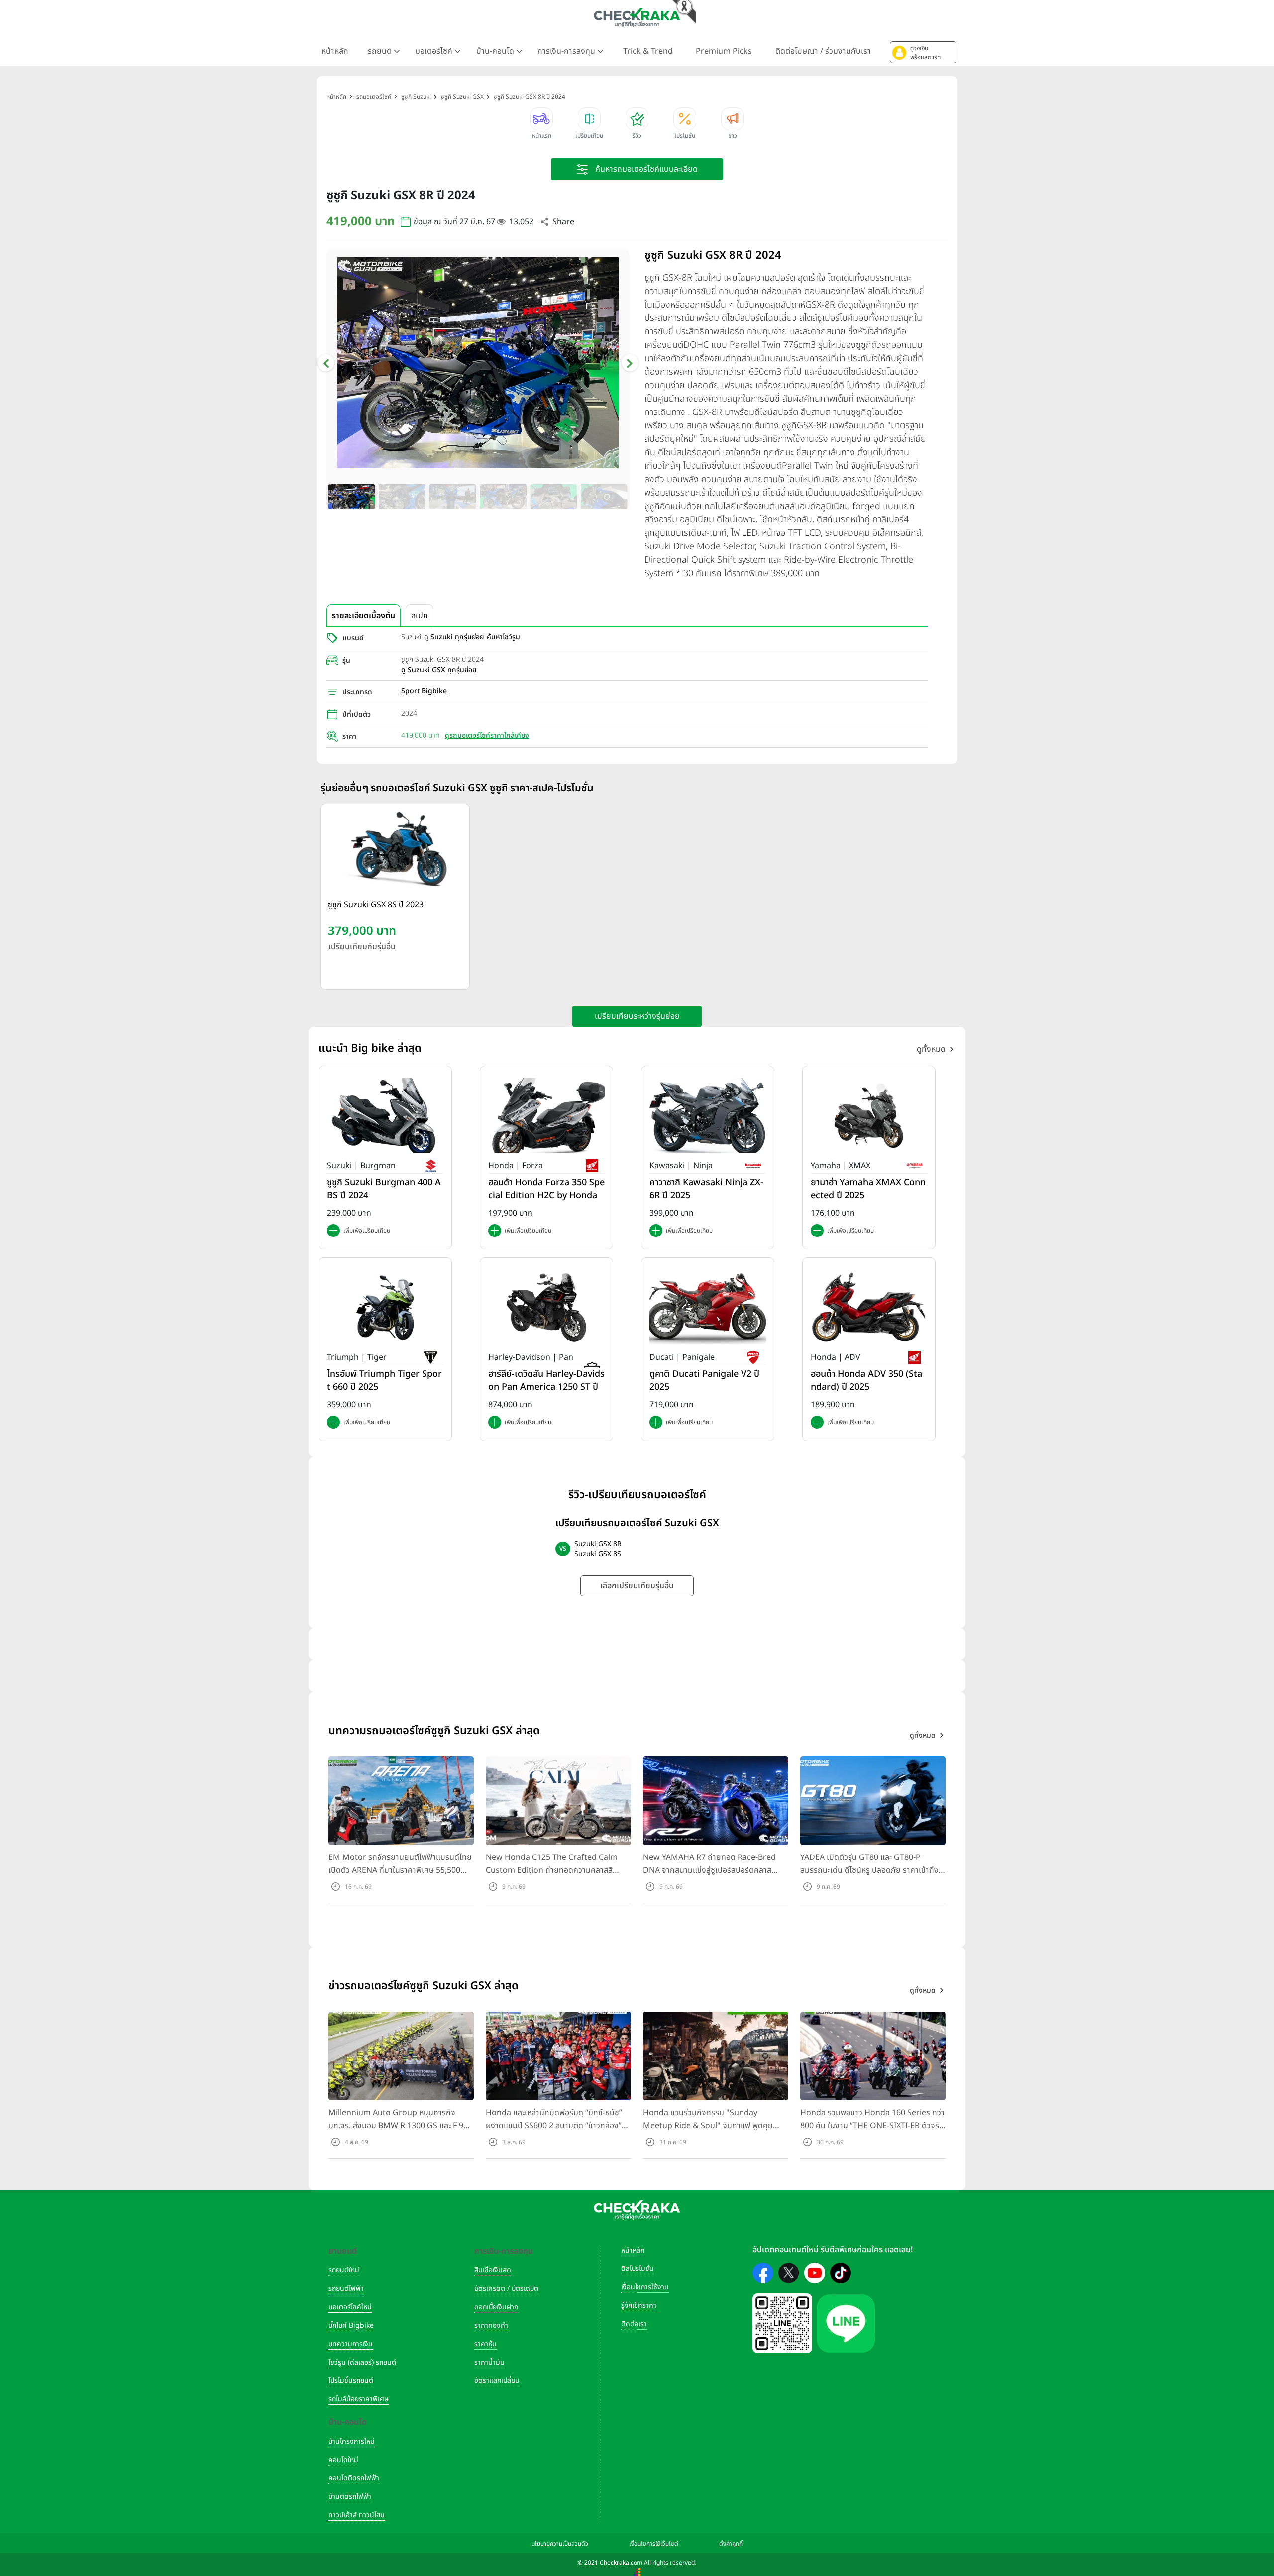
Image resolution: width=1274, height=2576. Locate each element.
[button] (923, 52)
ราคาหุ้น (485, 2344)
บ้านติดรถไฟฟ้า (350, 2497)
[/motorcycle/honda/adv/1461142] (869, 1307)
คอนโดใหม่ (343, 2460)
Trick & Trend (648, 51)
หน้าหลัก (335, 51)
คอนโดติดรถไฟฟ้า (354, 2478)
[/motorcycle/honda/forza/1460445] (546, 1115)
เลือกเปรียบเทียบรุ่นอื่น (637, 1586)
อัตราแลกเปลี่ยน (497, 2381)
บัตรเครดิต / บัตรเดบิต (506, 2289)
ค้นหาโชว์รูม (503, 637)
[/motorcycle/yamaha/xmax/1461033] (869, 1115)
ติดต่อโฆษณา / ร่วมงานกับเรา (823, 51)
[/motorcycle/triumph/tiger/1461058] (385, 1307)
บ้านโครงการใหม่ (352, 2441)
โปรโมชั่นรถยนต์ (351, 2381)
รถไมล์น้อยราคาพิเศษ (359, 2399)
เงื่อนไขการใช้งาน (645, 2287)
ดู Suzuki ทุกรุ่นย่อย (454, 637)
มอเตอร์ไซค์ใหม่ (350, 2307)
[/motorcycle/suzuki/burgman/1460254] (385, 1115)
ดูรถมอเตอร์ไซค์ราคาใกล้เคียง (487, 736)
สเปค (420, 616)
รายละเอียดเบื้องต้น (364, 616)
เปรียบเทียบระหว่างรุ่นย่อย (637, 1016)
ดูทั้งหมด (931, 1049)
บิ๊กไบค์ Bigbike (351, 2325)
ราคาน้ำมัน (489, 2362)
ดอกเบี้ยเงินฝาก (496, 2307)
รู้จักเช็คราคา (639, 2306)
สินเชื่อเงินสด (493, 2270)
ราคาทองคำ (491, 2325)
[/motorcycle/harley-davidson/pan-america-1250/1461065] (546, 1307)
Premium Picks (724, 51)
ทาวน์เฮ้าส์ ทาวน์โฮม (357, 2515)
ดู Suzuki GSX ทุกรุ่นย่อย (439, 670)
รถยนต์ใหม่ (344, 2270)
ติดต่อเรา (634, 2324)
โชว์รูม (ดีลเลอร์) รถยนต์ (362, 2362)
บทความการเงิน (351, 2344)
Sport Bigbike (424, 691)
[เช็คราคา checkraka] (637, 17)
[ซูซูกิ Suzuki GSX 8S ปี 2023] (395, 849)
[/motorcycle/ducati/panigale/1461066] (708, 1307)
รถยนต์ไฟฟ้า (346, 2289)
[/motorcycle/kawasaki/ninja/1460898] (708, 1115)
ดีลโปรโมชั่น (637, 2269)
